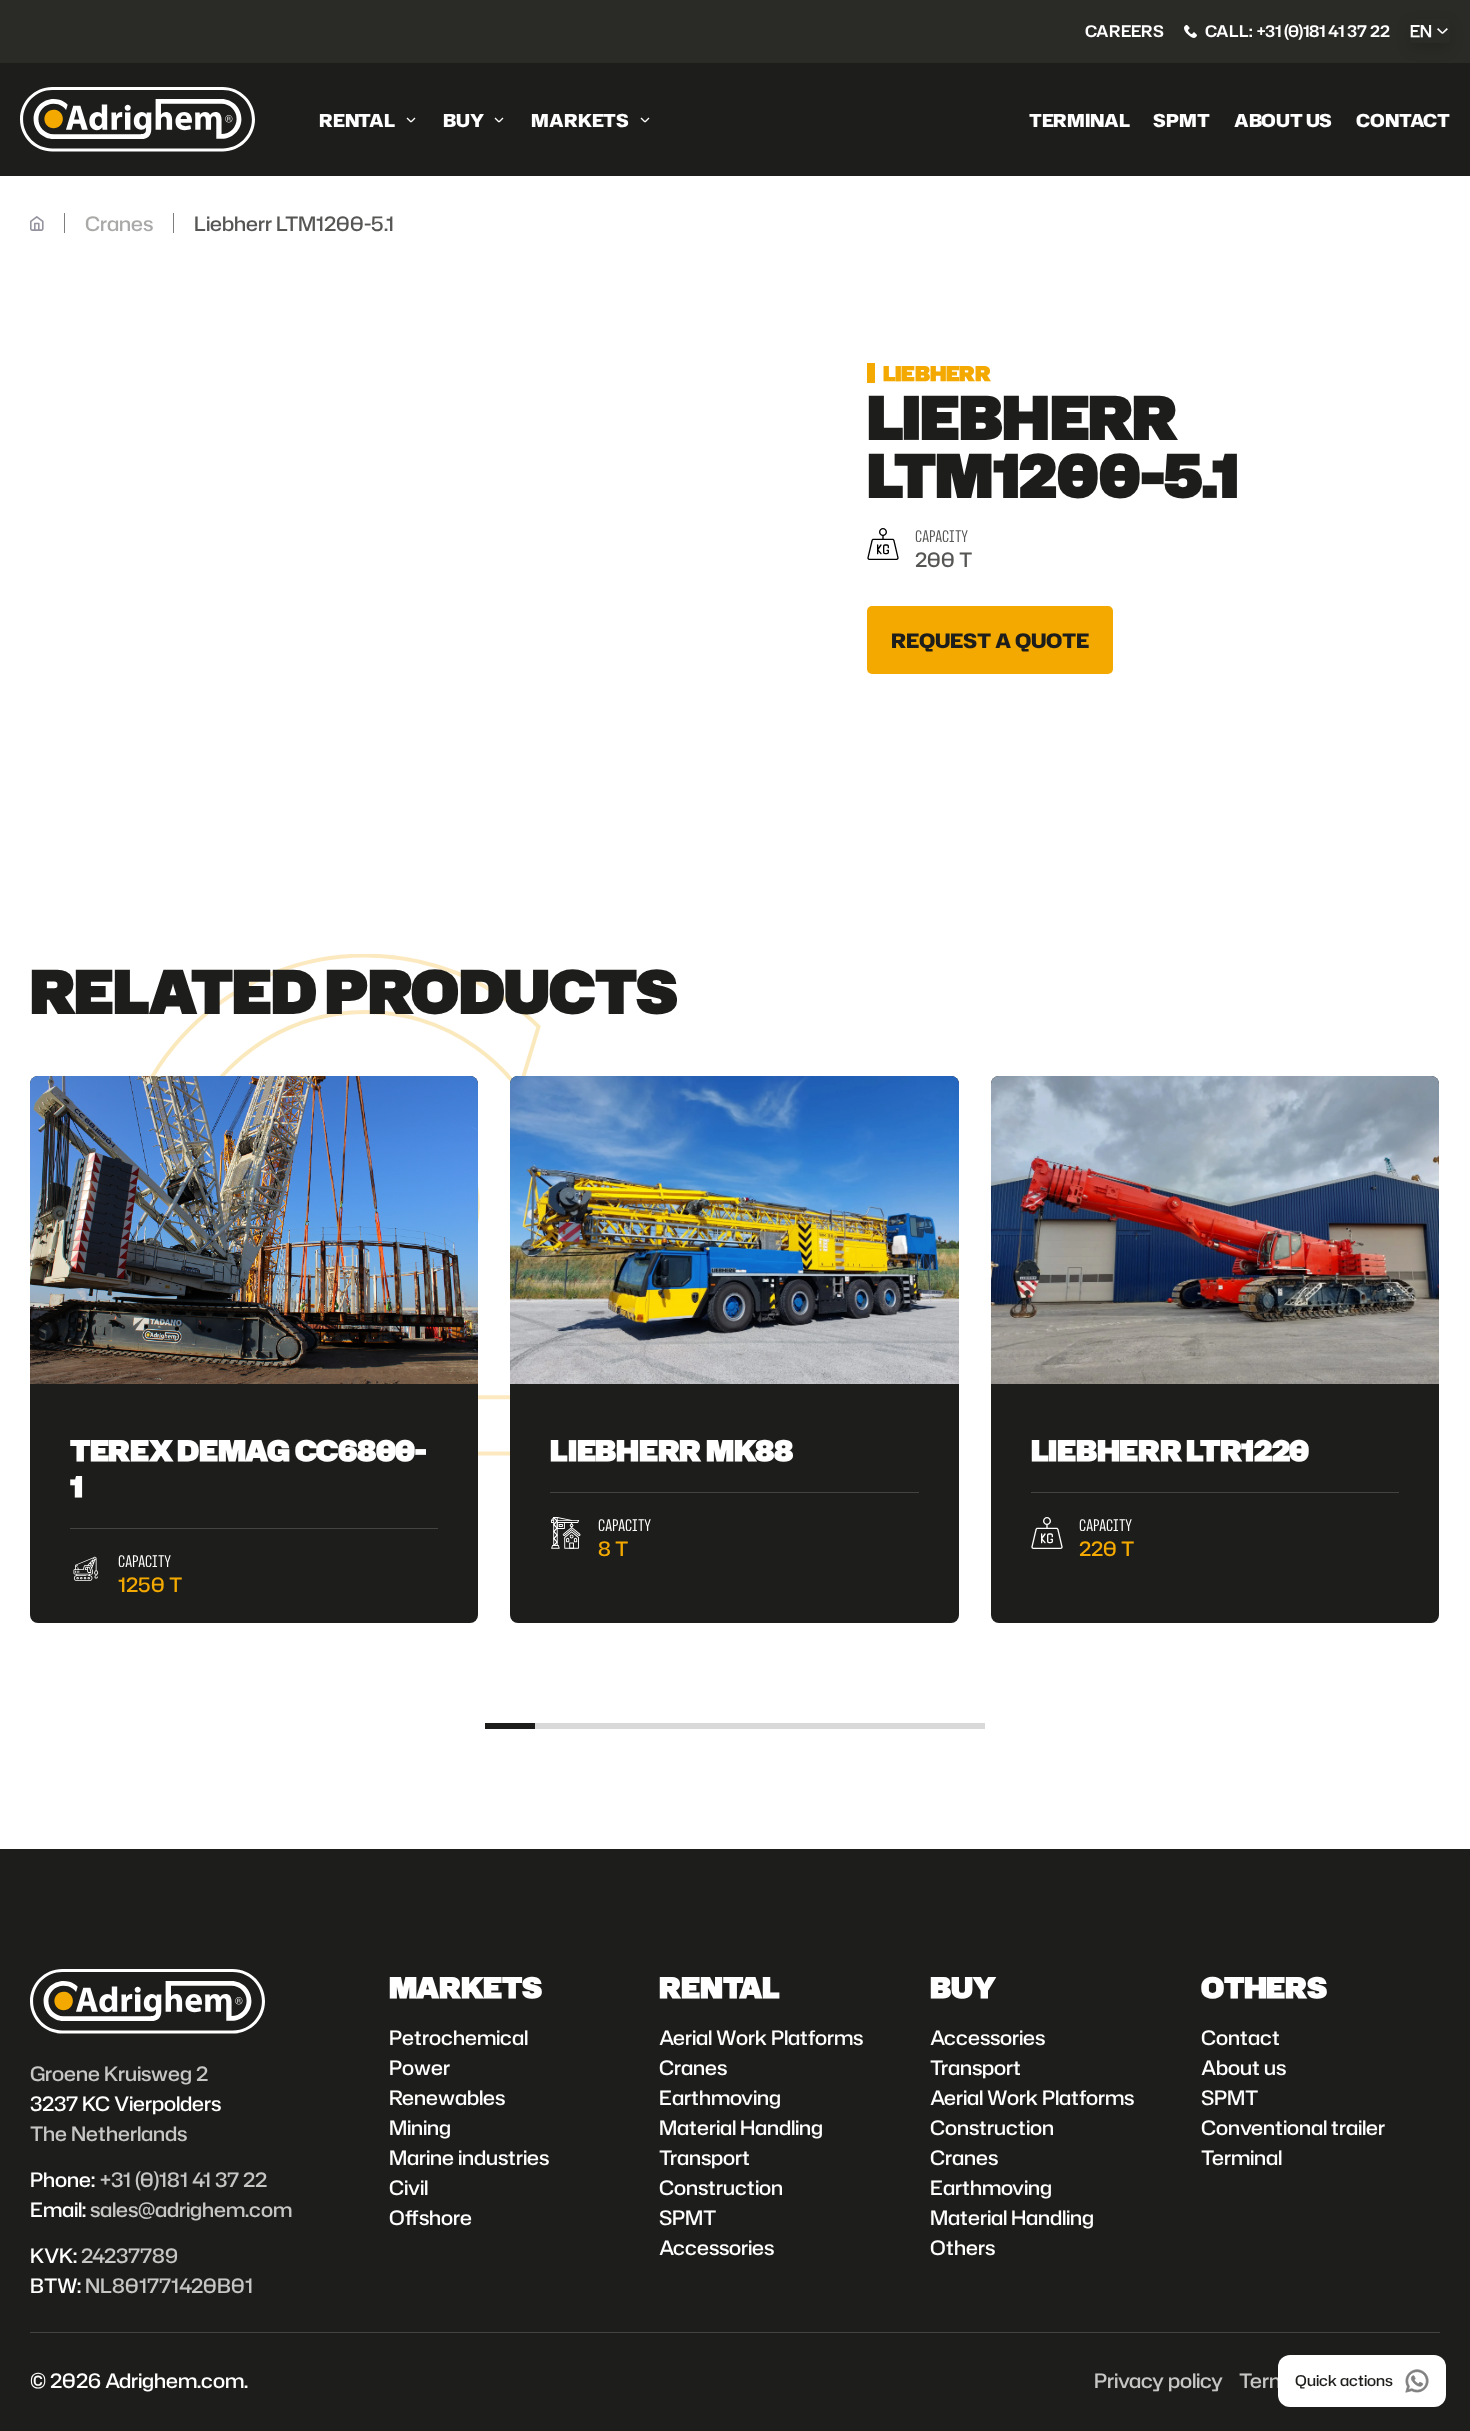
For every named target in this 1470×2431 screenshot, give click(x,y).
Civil (408, 2187)
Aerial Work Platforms (761, 2037)
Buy (463, 120)
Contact (1403, 120)
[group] (254, 1349)
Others (962, 2247)
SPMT (1181, 120)
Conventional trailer (1293, 2127)
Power (419, 2067)
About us (1283, 120)
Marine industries (469, 2157)
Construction (721, 2187)
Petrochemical (458, 2037)
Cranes (693, 2067)
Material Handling (741, 2127)
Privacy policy (1158, 2380)
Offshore (430, 2217)
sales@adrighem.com (191, 2209)
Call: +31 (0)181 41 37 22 (1297, 30)
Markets (580, 120)
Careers (1124, 30)
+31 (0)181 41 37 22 (183, 2179)
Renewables (447, 2097)
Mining (420, 2127)
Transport (704, 2157)
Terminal (1079, 120)
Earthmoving (720, 2097)
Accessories (716, 2247)
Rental (357, 120)
